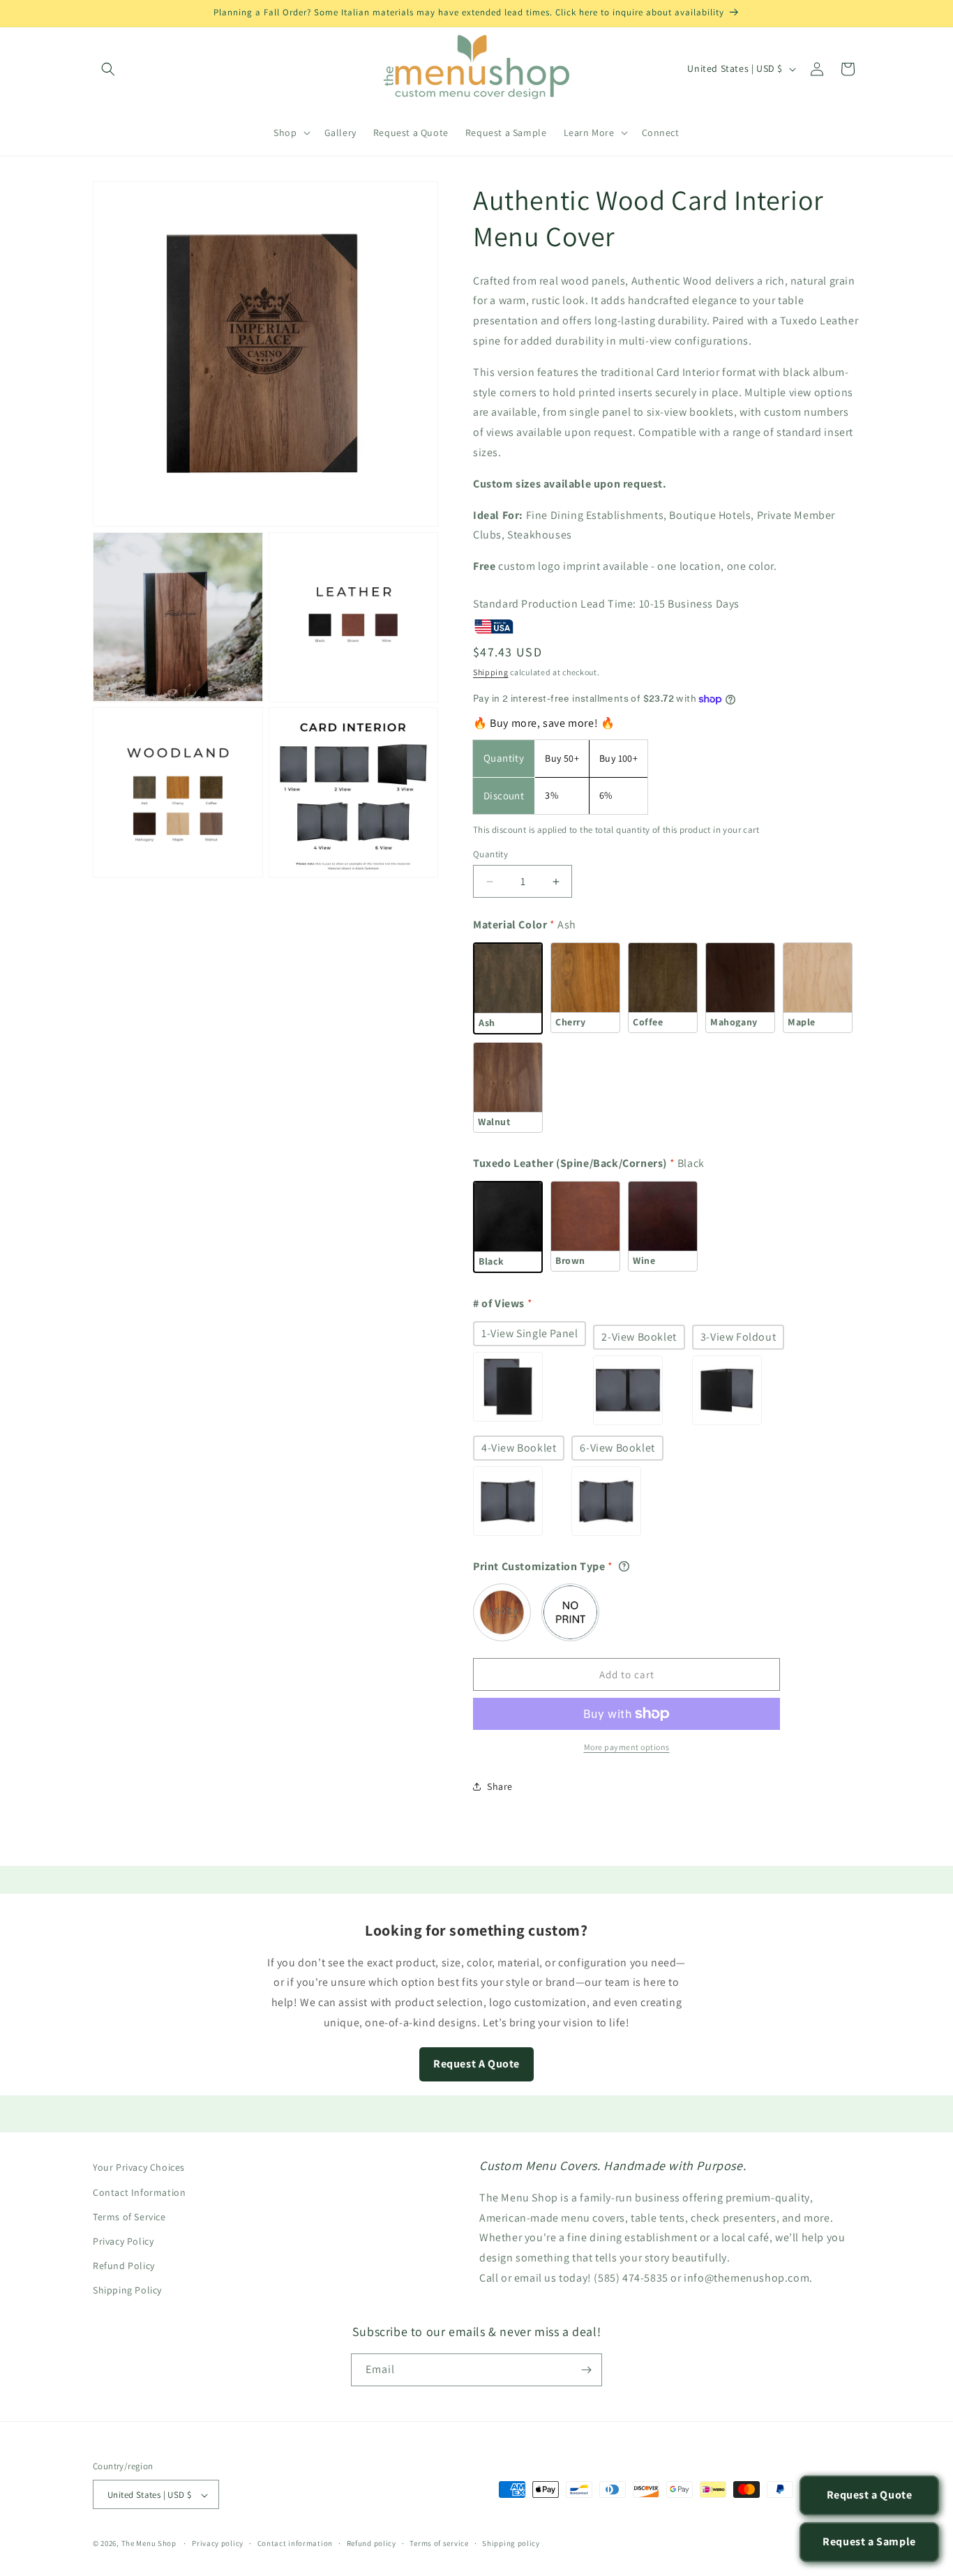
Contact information (295, 2543)
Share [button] (500, 1786)
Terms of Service (129, 2216)
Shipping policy (511, 2543)
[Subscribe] (586, 2370)
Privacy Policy (123, 2240)
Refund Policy (124, 2265)
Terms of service (439, 2543)
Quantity (490, 854)
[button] (108, 69)
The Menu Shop (149, 2544)
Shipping (491, 672)
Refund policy (372, 2543)
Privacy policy (218, 2543)
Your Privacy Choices (139, 2167)
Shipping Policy (127, 2290)
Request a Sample (869, 2541)
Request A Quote (476, 2064)
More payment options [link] (627, 1747)
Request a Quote (870, 2495)
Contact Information (139, 2192)
